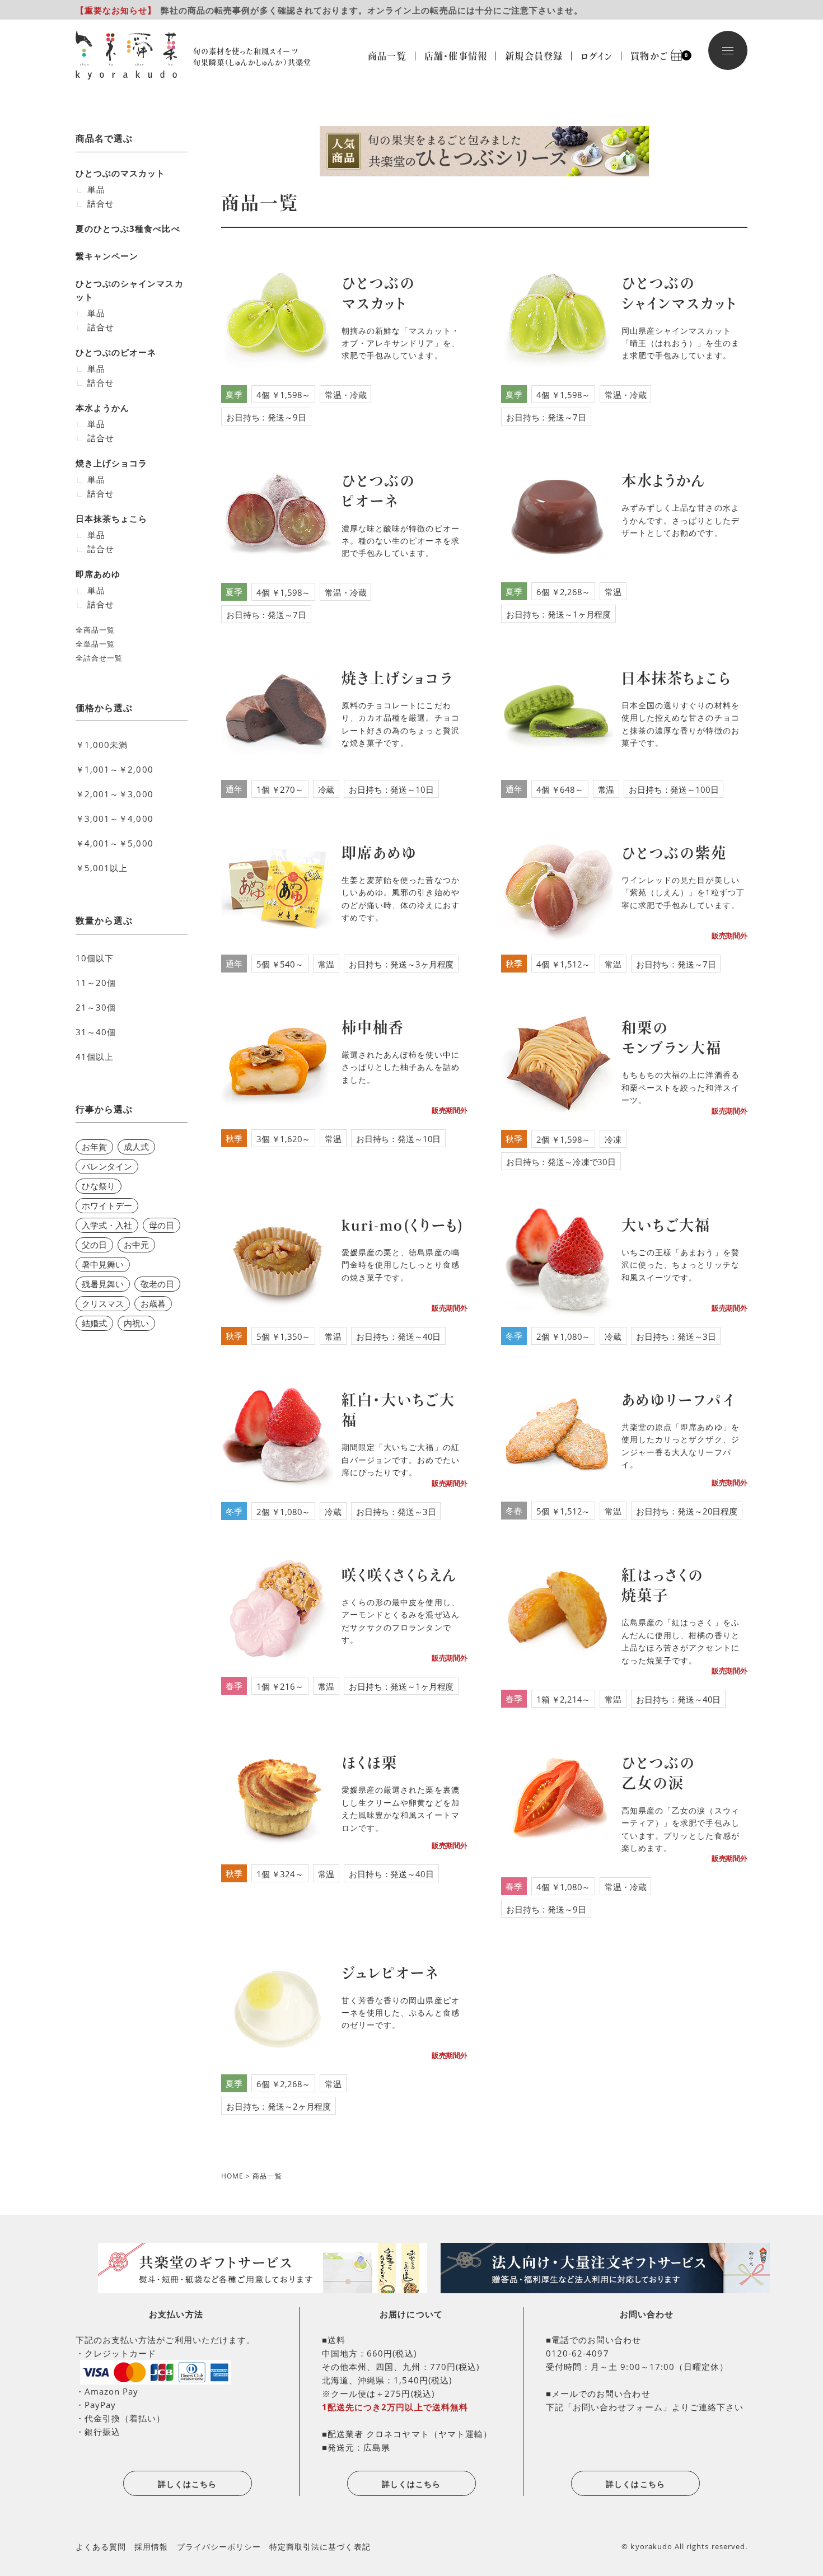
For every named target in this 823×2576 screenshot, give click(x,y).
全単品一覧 (95, 644)
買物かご (654, 56)
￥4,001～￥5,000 (114, 843)
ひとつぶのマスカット (121, 173)
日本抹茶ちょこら (111, 518)
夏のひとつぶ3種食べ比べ (128, 228)
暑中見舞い (103, 1264)
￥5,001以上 (102, 868)
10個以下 (95, 958)
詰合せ (101, 203)
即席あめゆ (98, 574)
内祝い (136, 1323)
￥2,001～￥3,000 (114, 794)
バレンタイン (107, 1166)
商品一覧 (387, 56)
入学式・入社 (107, 1225)
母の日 (162, 1225)
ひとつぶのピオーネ (116, 352)
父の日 (94, 1245)
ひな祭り (99, 1186)
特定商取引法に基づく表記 (320, 2547)
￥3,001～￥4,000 (114, 819)
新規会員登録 (534, 56)
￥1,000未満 (102, 745)
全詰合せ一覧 (99, 658)
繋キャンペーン (107, 256)
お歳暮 (153, 1303)
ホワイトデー (107, 1205)
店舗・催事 (456, 56)
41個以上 (95, 1056)
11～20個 (96, 983)
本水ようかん (102, 408)
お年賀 (94, 1147)
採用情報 (151, 2547)
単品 (96, 189)
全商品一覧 (95, 630)
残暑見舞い (103, 1284)
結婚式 (94, 1323)
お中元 (136, 1245)
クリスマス (103, 1303)
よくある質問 (101, 2547)
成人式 (136, 1147)
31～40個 (96, 1032)
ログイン (597, 56)
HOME (232, 2176)
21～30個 (96, 1007)
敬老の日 (157, 1284)
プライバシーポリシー (219, 2547)
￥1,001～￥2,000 (114, 769)
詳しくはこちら (187, 2484)
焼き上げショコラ (111, 463)
